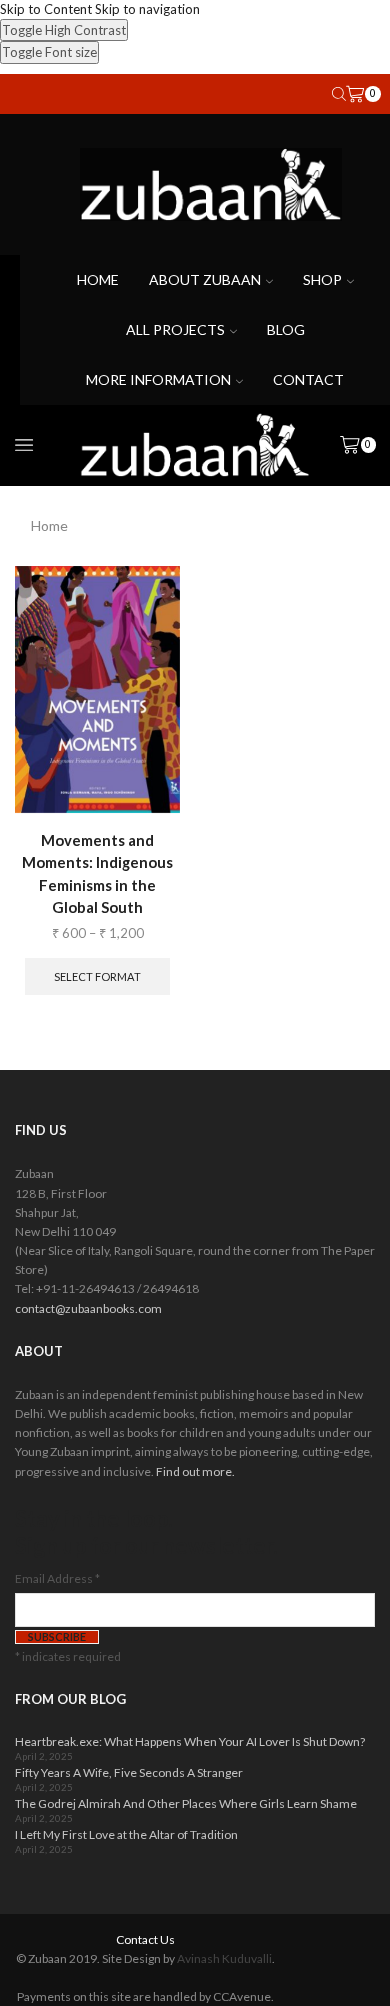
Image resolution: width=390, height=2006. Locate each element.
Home (98, 279)
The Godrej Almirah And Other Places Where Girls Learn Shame (186, 1803)
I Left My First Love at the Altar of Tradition (126, 1834)
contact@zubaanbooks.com (88, 1308)
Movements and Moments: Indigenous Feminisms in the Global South (97, 873)
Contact (308, 379)
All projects (175, 329)
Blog (286, 329)
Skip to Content (46, 9)
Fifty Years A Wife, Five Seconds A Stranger (129, 1772)
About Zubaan (205, 279)
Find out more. (195, 1471)
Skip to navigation (147, 9)
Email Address (57, 1578)
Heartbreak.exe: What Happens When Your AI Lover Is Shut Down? (190, 1741)
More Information (158, 379)
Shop (322, 279)
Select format (97, 976)
